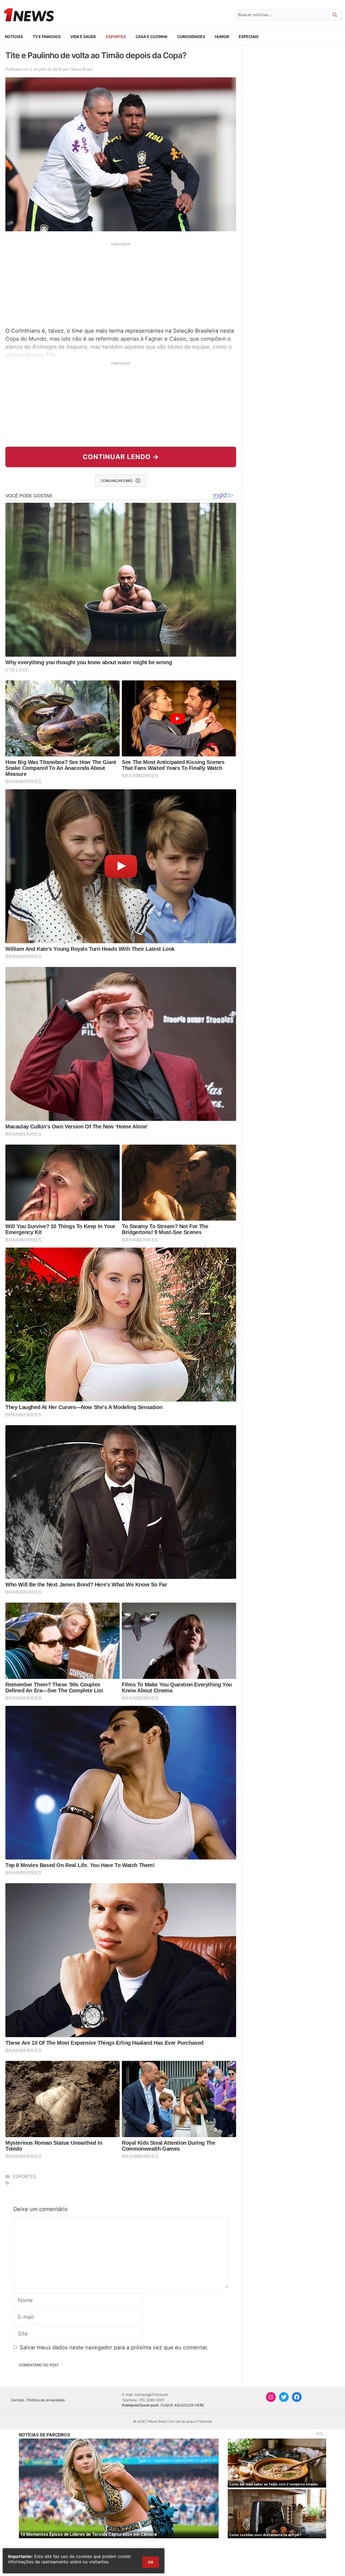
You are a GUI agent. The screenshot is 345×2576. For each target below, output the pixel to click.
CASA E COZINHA (151, 37)
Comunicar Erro (117, 481)
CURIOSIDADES (191, 37)
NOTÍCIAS (14, 37)
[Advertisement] (121, 284)
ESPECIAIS (249, 37)
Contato (18, 2400)
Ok (151, 2562)
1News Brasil (81, 69)
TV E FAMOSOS (47, 37)
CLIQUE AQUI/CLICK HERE (182, 2405)
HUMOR (222, 37)
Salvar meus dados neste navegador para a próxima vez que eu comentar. (114, 2347)
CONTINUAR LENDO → (121, 457)
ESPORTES (116, 37)
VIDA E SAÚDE (83, 37)
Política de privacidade (46, 2400)
